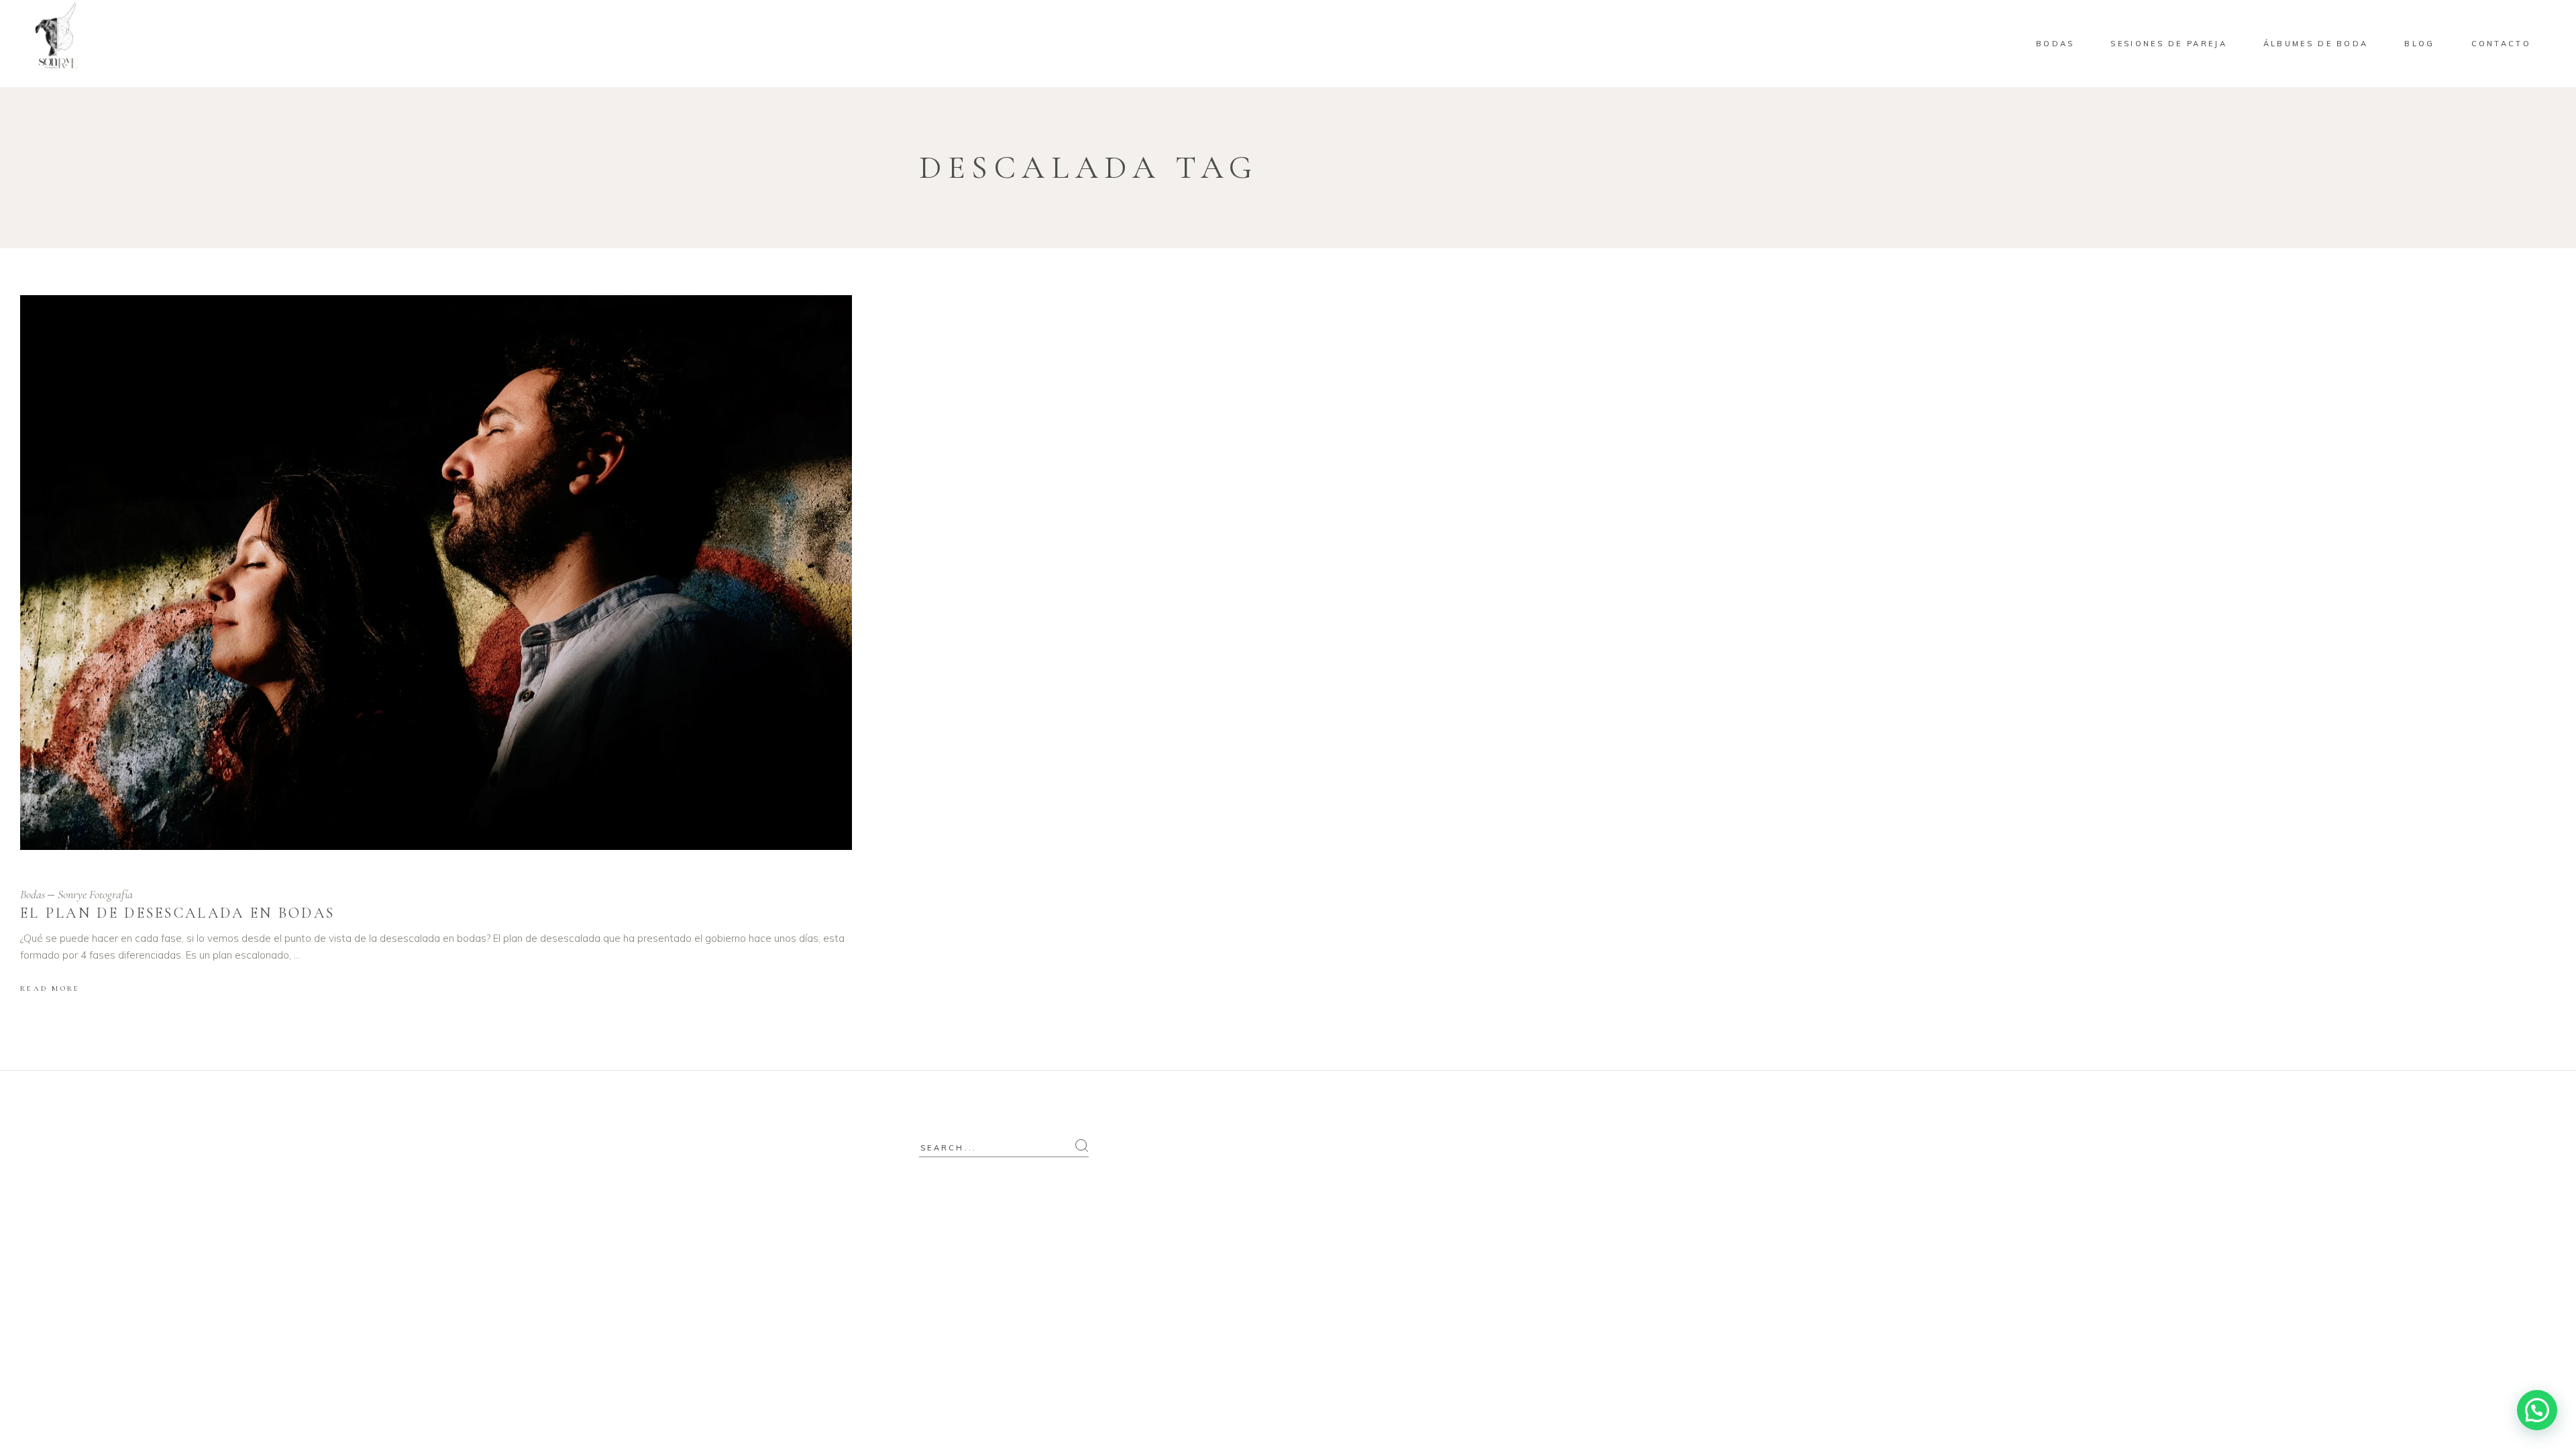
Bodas (33, 894)
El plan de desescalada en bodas (177, 913)
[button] (2537, 1410)
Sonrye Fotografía (95, 894)
